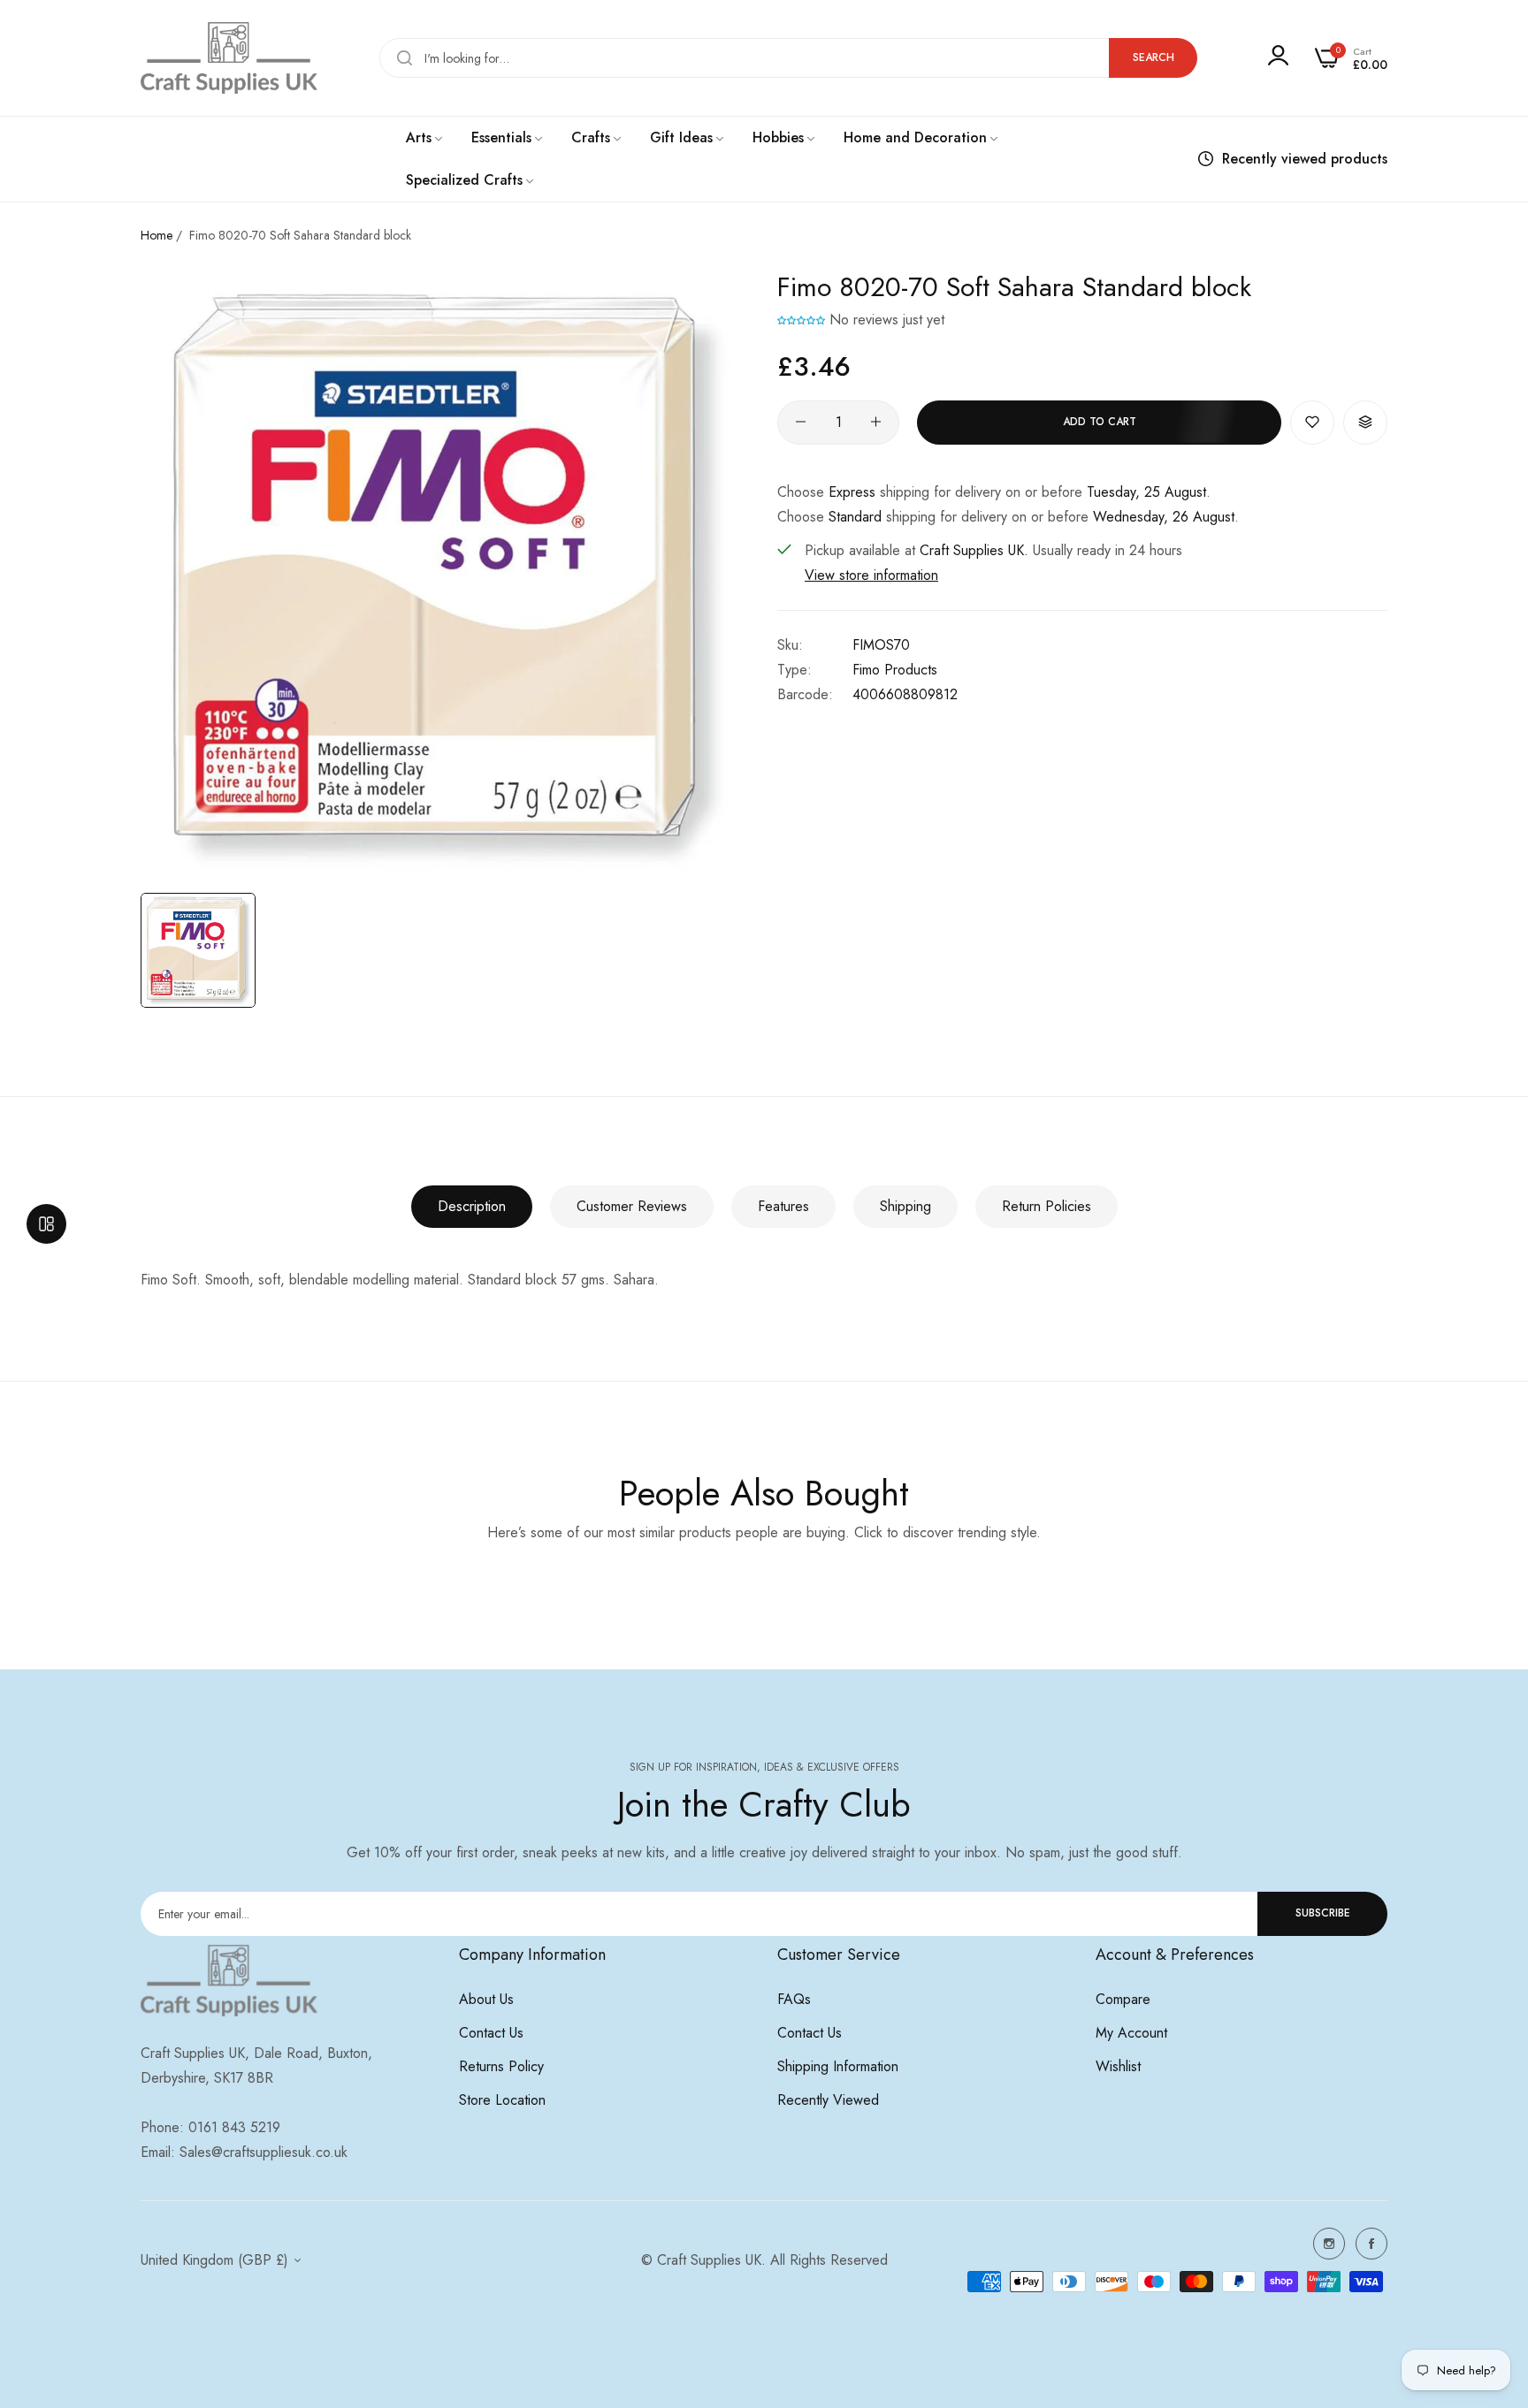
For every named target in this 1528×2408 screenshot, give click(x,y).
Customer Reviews (632, 1206)
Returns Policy (501, 2066)
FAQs (794, 1999)
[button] (801, 320)
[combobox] (788, 58)
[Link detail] (1329, 2244)
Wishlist (1118, 2066)
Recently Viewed (828, 2100)
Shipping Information (838, 2066)
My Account (1131, 2033)
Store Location (502, 2100)
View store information (871, 574)
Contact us (491, 2033)
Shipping (905, 1206)
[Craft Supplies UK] (229, 58)
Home (157, 235)
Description (472, 1206)
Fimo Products (895, 669)
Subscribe (1323, 1913)
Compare (1123, 1999)
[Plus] (876, 422)
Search (1154, 57)
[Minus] (801, 422)
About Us (486, 1999)
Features (783, 1206)
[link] (425, 138)
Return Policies (1047, 1206)
